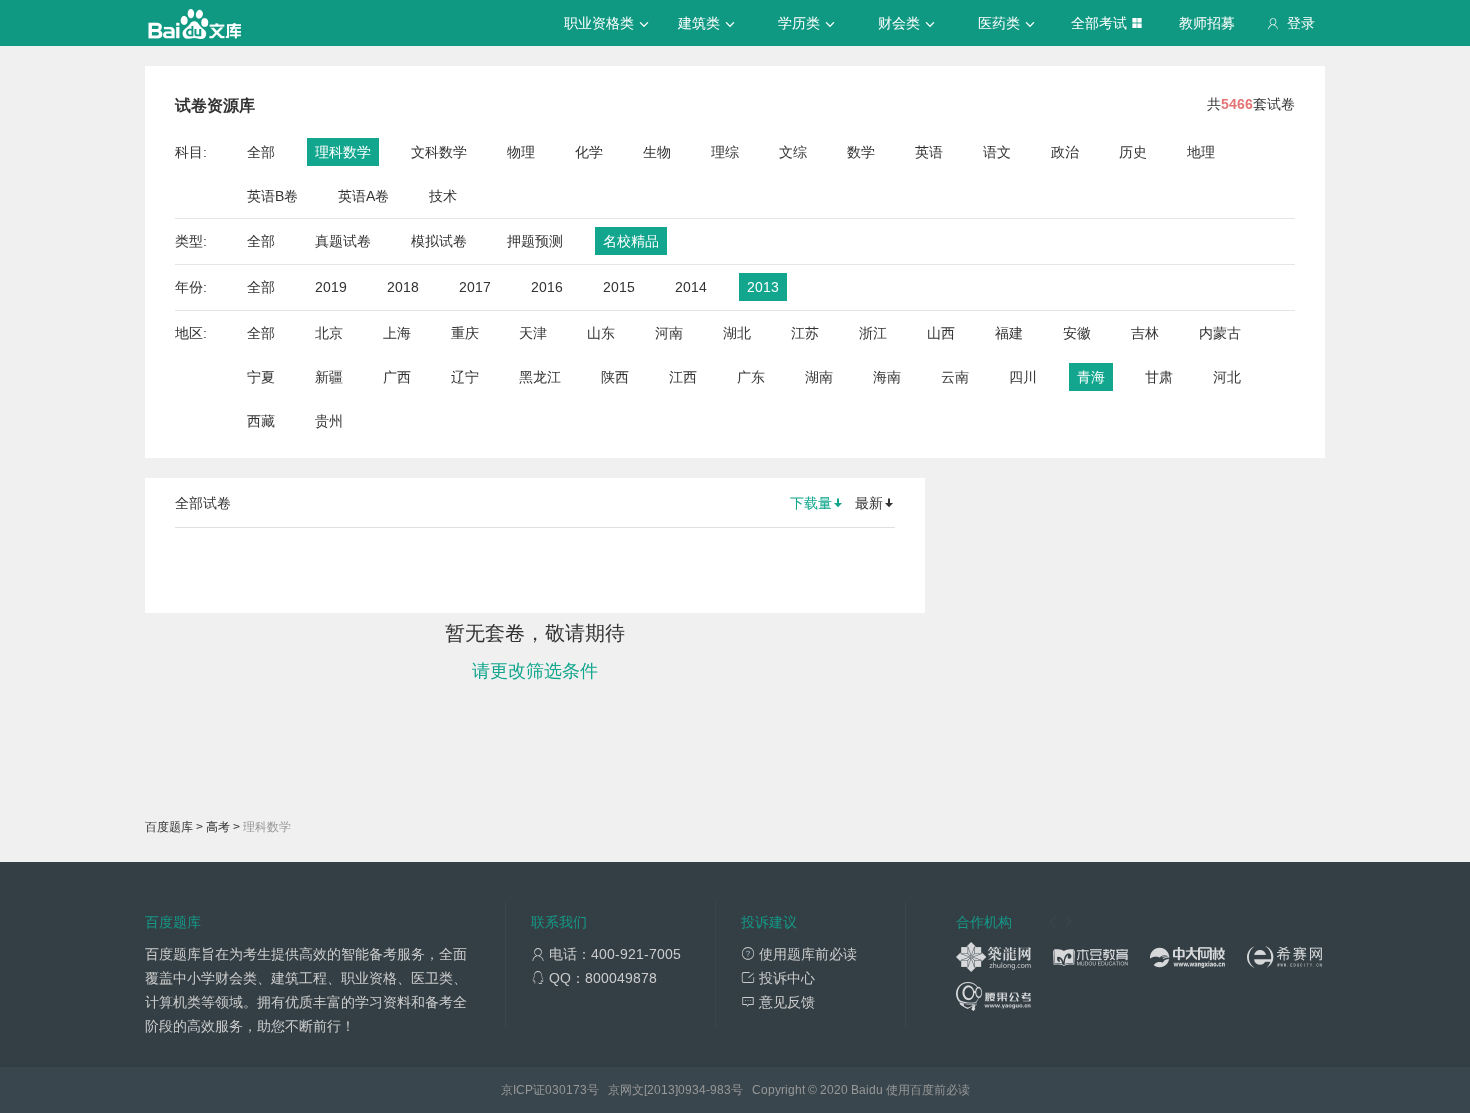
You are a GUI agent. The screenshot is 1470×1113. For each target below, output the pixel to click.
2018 (403, 287)
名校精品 (631, 241)
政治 (1065, 152)
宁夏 (261, 377)
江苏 (805, 333)
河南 (669, 333)
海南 (887, 377)
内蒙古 (1220, 333)
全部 (261, 152)
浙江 (873, 333)
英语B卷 (272, 196)
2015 (619, 287)
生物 (657, 152)
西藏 (261, 421)
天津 (533, 333)
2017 (475, 287)
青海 (1091, 377)
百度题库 (169, 827)
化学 (589, 152)
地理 (1201, 152)
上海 (397, 333)
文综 (793, 152)
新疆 (329, 377)
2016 (547, 287)
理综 (725, 152)
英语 (929, 152)
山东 (601, 333)
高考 (218, 827)
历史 (1133, 152)
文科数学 (439, 152)
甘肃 (1159, 377)
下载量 (811, 503)
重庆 (465, 333)
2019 (331, 287)
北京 (329, 333)
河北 (1227, 377)
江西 (683, 377)
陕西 (615, 377)
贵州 (329, 421)
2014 (691, 287)
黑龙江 (540, 377)
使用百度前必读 (928, 1090)
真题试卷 (343, 241)
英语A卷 (363, 196)
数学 (861, 152)
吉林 (1145, 333)
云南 (955, 377)
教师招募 (1207, 23)
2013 (763, 287)
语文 (997, 152)
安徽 (1077, 333)
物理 (521, 152)
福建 (1009, 333)
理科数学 (343, 152)
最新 (869, 503)
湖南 (819, 377)
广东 (751, 377)
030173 (566, 1090)
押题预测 (535, 241)
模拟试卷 (439, 241)
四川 (1023, 377)
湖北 (737, 333)
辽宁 (465, 377)
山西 (941, 333)
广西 (397, 377)
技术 (443, 196)
